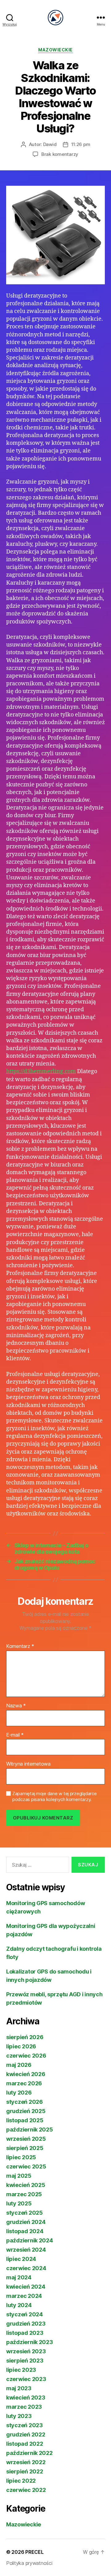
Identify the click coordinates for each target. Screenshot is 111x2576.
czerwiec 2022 (26, 2490)
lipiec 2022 (21, 2481)
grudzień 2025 (26, 2111)
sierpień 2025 (25, 2148)
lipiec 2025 (21, 2157)
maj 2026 (19, 2065)
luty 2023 (19, 2416)
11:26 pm (81, 144)
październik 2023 (30, 2342)
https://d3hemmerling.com (41, 1071)
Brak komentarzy (60, 154)
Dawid (50, 144)
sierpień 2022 (25, 2471)
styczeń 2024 (25, 2314)
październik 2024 (30, 2240)
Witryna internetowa (28, 1764)
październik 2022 (29, 2453)
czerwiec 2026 (26, 2056)
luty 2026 (19, 2093)
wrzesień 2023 (26, 2351)
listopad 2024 (25, 2231)
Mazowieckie (55, 50)
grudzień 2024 (26, 2222)
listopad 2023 (25, 2333)
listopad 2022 (25, 2444)
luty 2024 (19, 2305)
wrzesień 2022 (26, 2462)
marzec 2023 (24, 2407)
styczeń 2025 (25, 2213)
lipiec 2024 (21, 2259)
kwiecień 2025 (26, 2185)
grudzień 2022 (26, 2434)
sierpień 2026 (25, 2037)
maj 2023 (19, 2388)
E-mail (15, 1735)
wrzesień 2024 (26, 2250)
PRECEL (34, 2552)
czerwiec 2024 (26, 2268)
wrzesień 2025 (26, 2139)
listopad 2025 (25, 2120)
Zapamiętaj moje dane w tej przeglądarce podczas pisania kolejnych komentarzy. (54, 1797)
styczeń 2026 (25, 2102)
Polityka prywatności (29, 2563)
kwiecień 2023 (26, 2398)
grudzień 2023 (26, 2324)
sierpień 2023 (25, 2361)
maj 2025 (19, 2176)
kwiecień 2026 (26, 2074)
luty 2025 (19, 2203)
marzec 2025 (24, 2194)
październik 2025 (30, 2130)
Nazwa (16, 1706)
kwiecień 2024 (26, 2287)
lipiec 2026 (21, 2046)
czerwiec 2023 (26, 2379)
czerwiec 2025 (26, 2166)
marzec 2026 (24, 2083)
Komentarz (20, 1646)
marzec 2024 (24, 2296)
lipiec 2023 (21, 2370)
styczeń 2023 (25, 2425)
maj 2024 (19, 2277)
